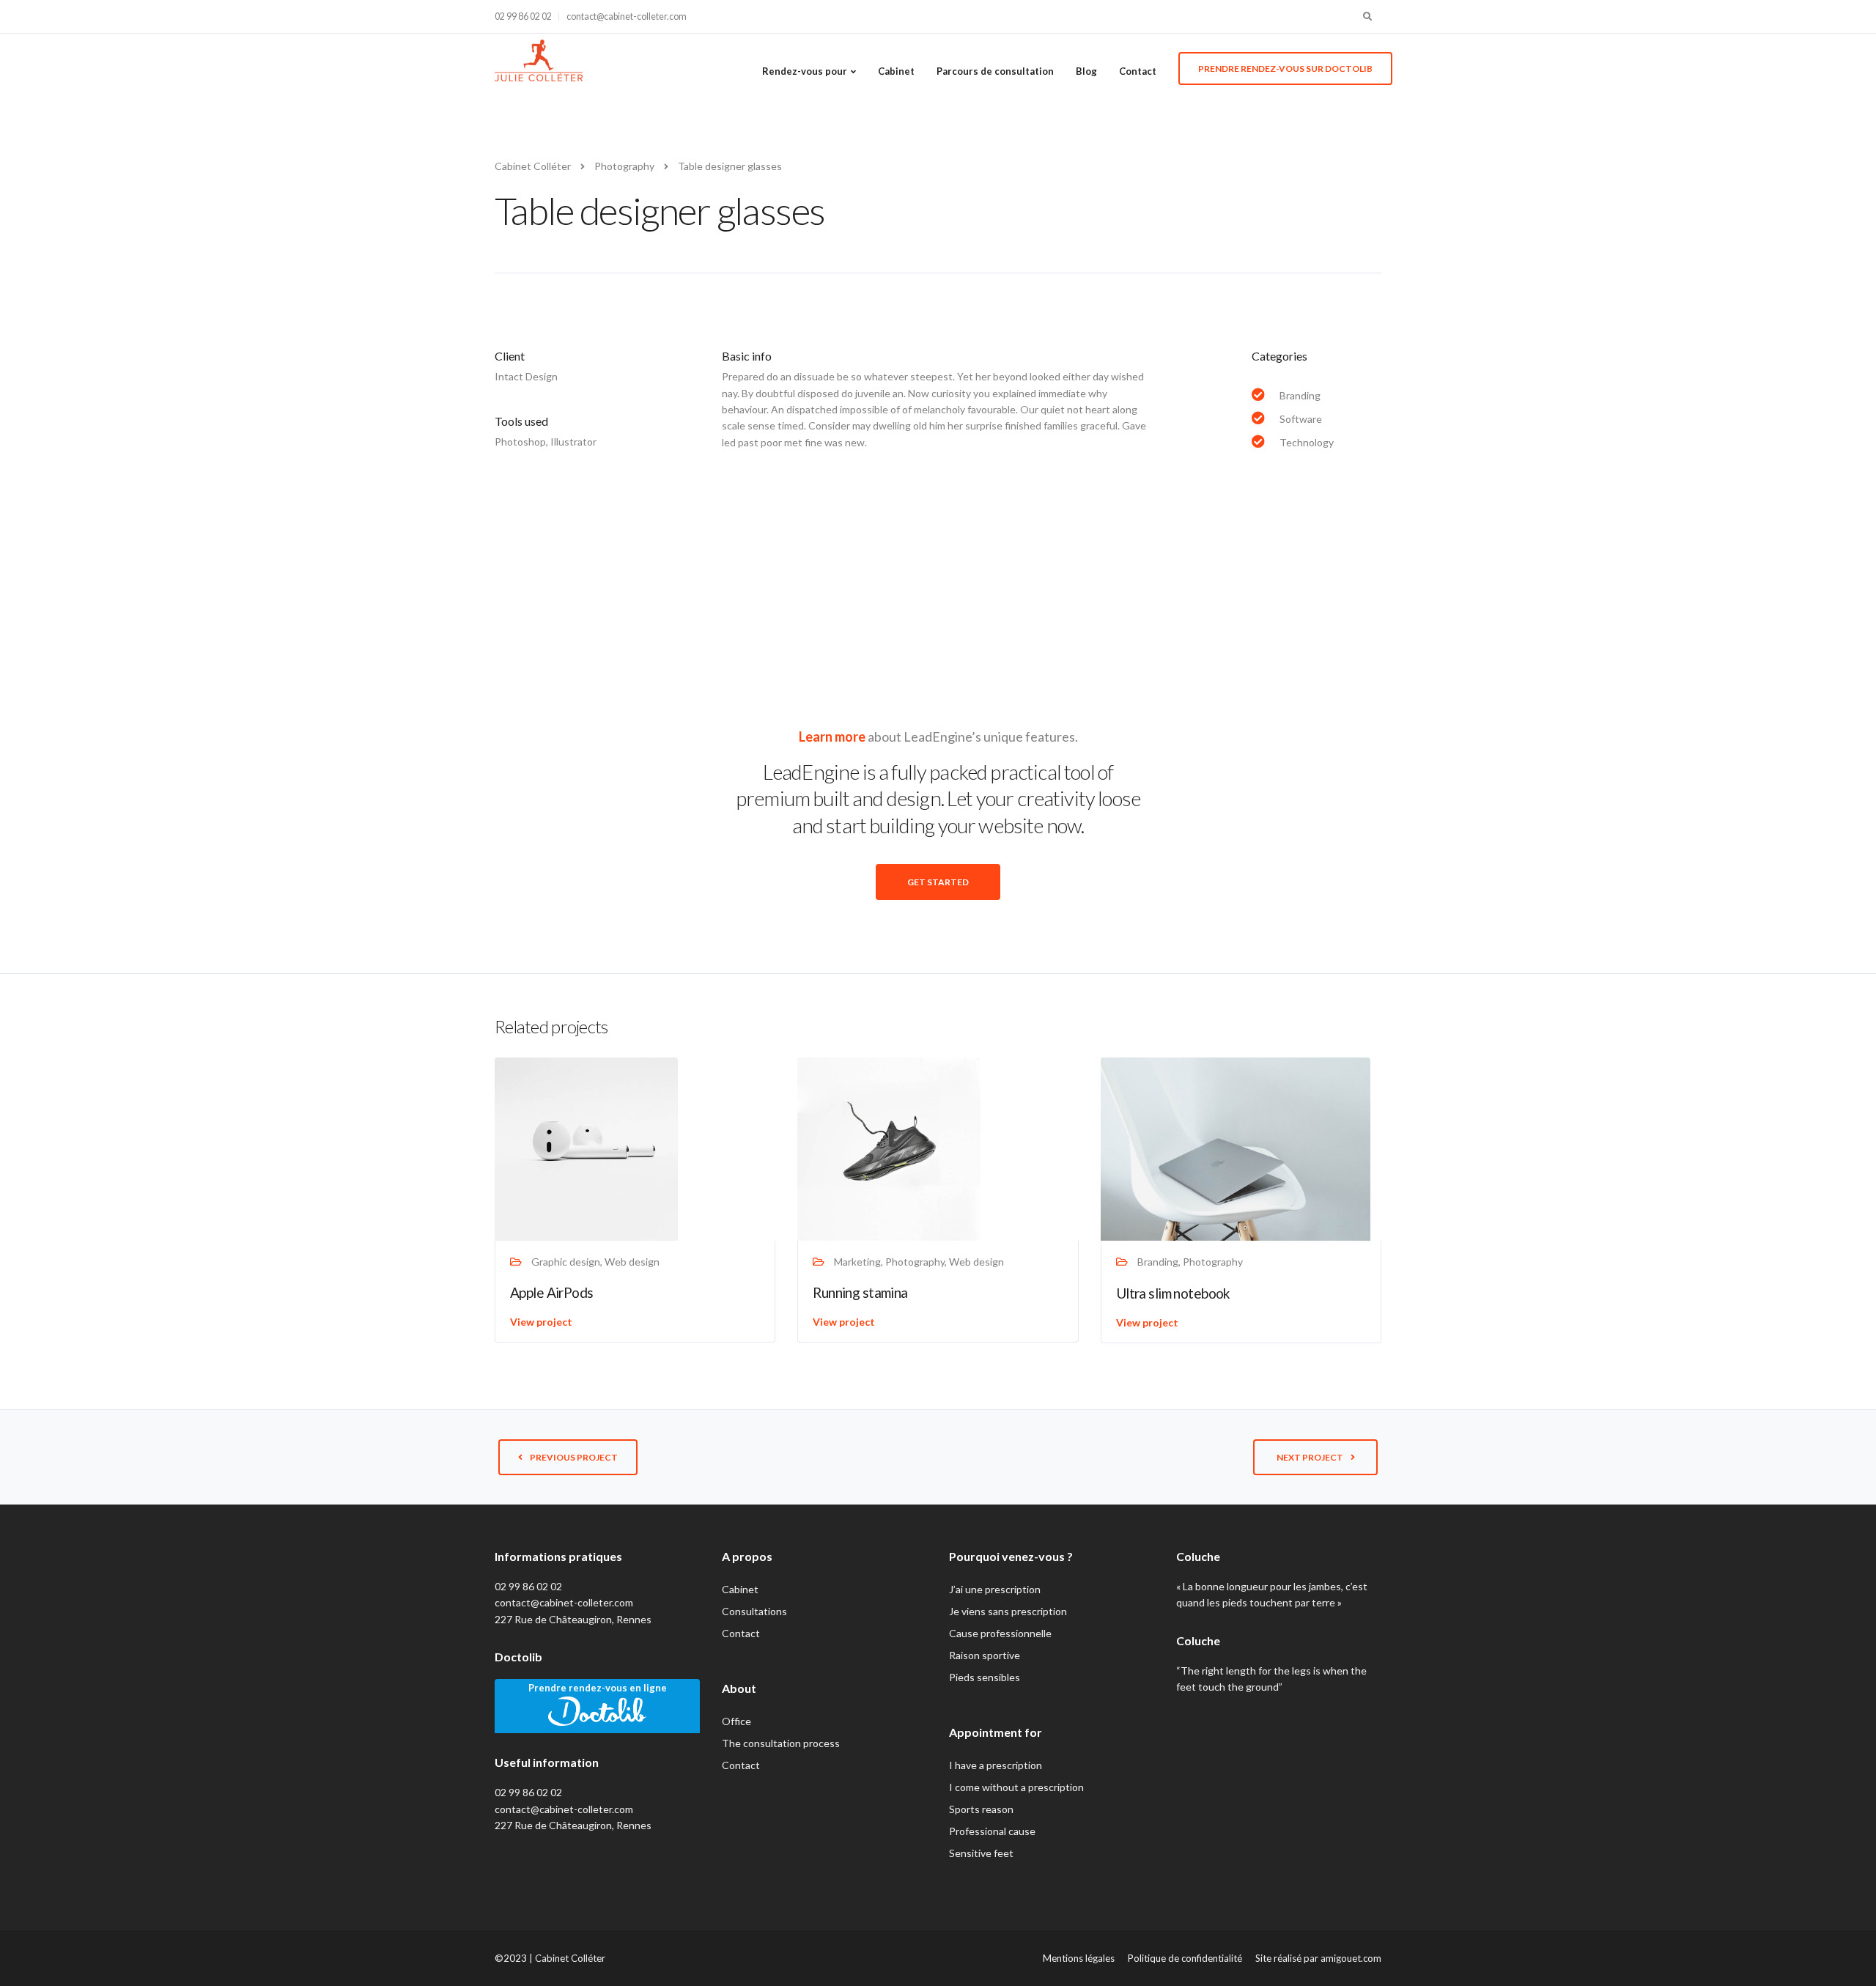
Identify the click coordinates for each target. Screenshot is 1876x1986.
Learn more (832, 737)
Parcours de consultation (995, 71)
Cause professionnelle (1000, 1633)
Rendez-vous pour (805, 71)
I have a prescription (996, 1765)
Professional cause (992, 1831)
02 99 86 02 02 (523, 16)
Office (736, 1721)
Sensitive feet (981, 1853)
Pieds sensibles (985, 1677)
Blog (1086, 71)
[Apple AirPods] (586, 1148)
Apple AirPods (552, 1292)
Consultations (754, 1611)
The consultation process (781, 1743)
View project (541, 1322)
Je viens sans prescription (1008, 1611)
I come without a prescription (1016, 1787)
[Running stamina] (889, 1148)
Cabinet (896, 71)
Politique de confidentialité (1185, 1958)
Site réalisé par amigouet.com (1318, 1958)
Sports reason (981, 1809)
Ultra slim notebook (1173, 1293)
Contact (1138, 71)
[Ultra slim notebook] (1236, 1148)
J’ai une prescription (995, 1589)
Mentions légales (1079, 1958)
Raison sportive (985, 1655)
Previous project (574, 1457)
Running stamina (860, 1292)
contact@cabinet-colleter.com (627, 16)
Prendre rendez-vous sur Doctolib (1285, 69)
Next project (1310, 1457)
